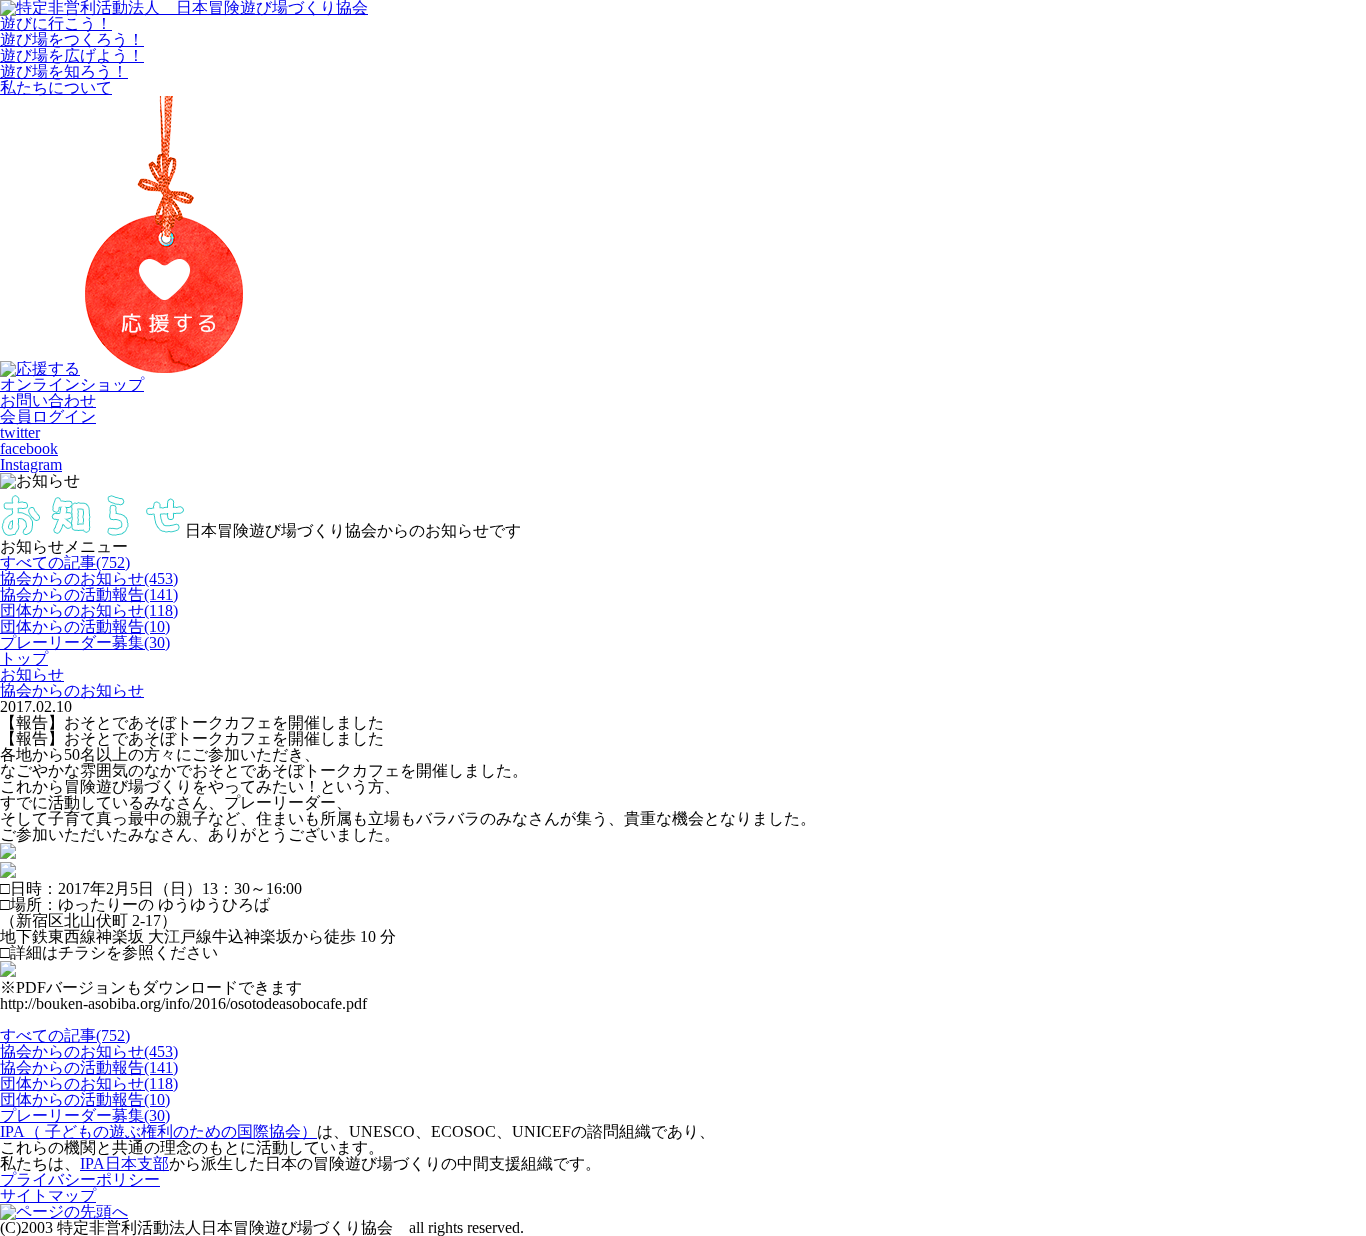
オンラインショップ (72, 384)
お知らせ (32, 674)
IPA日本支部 (124, 1163)
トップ (24, 658)
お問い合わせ (48, 400)
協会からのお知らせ (72, 690)
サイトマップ (48, 1195)
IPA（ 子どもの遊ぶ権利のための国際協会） (158, 1131)
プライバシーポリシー (80, 1179)
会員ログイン (48, 416)
